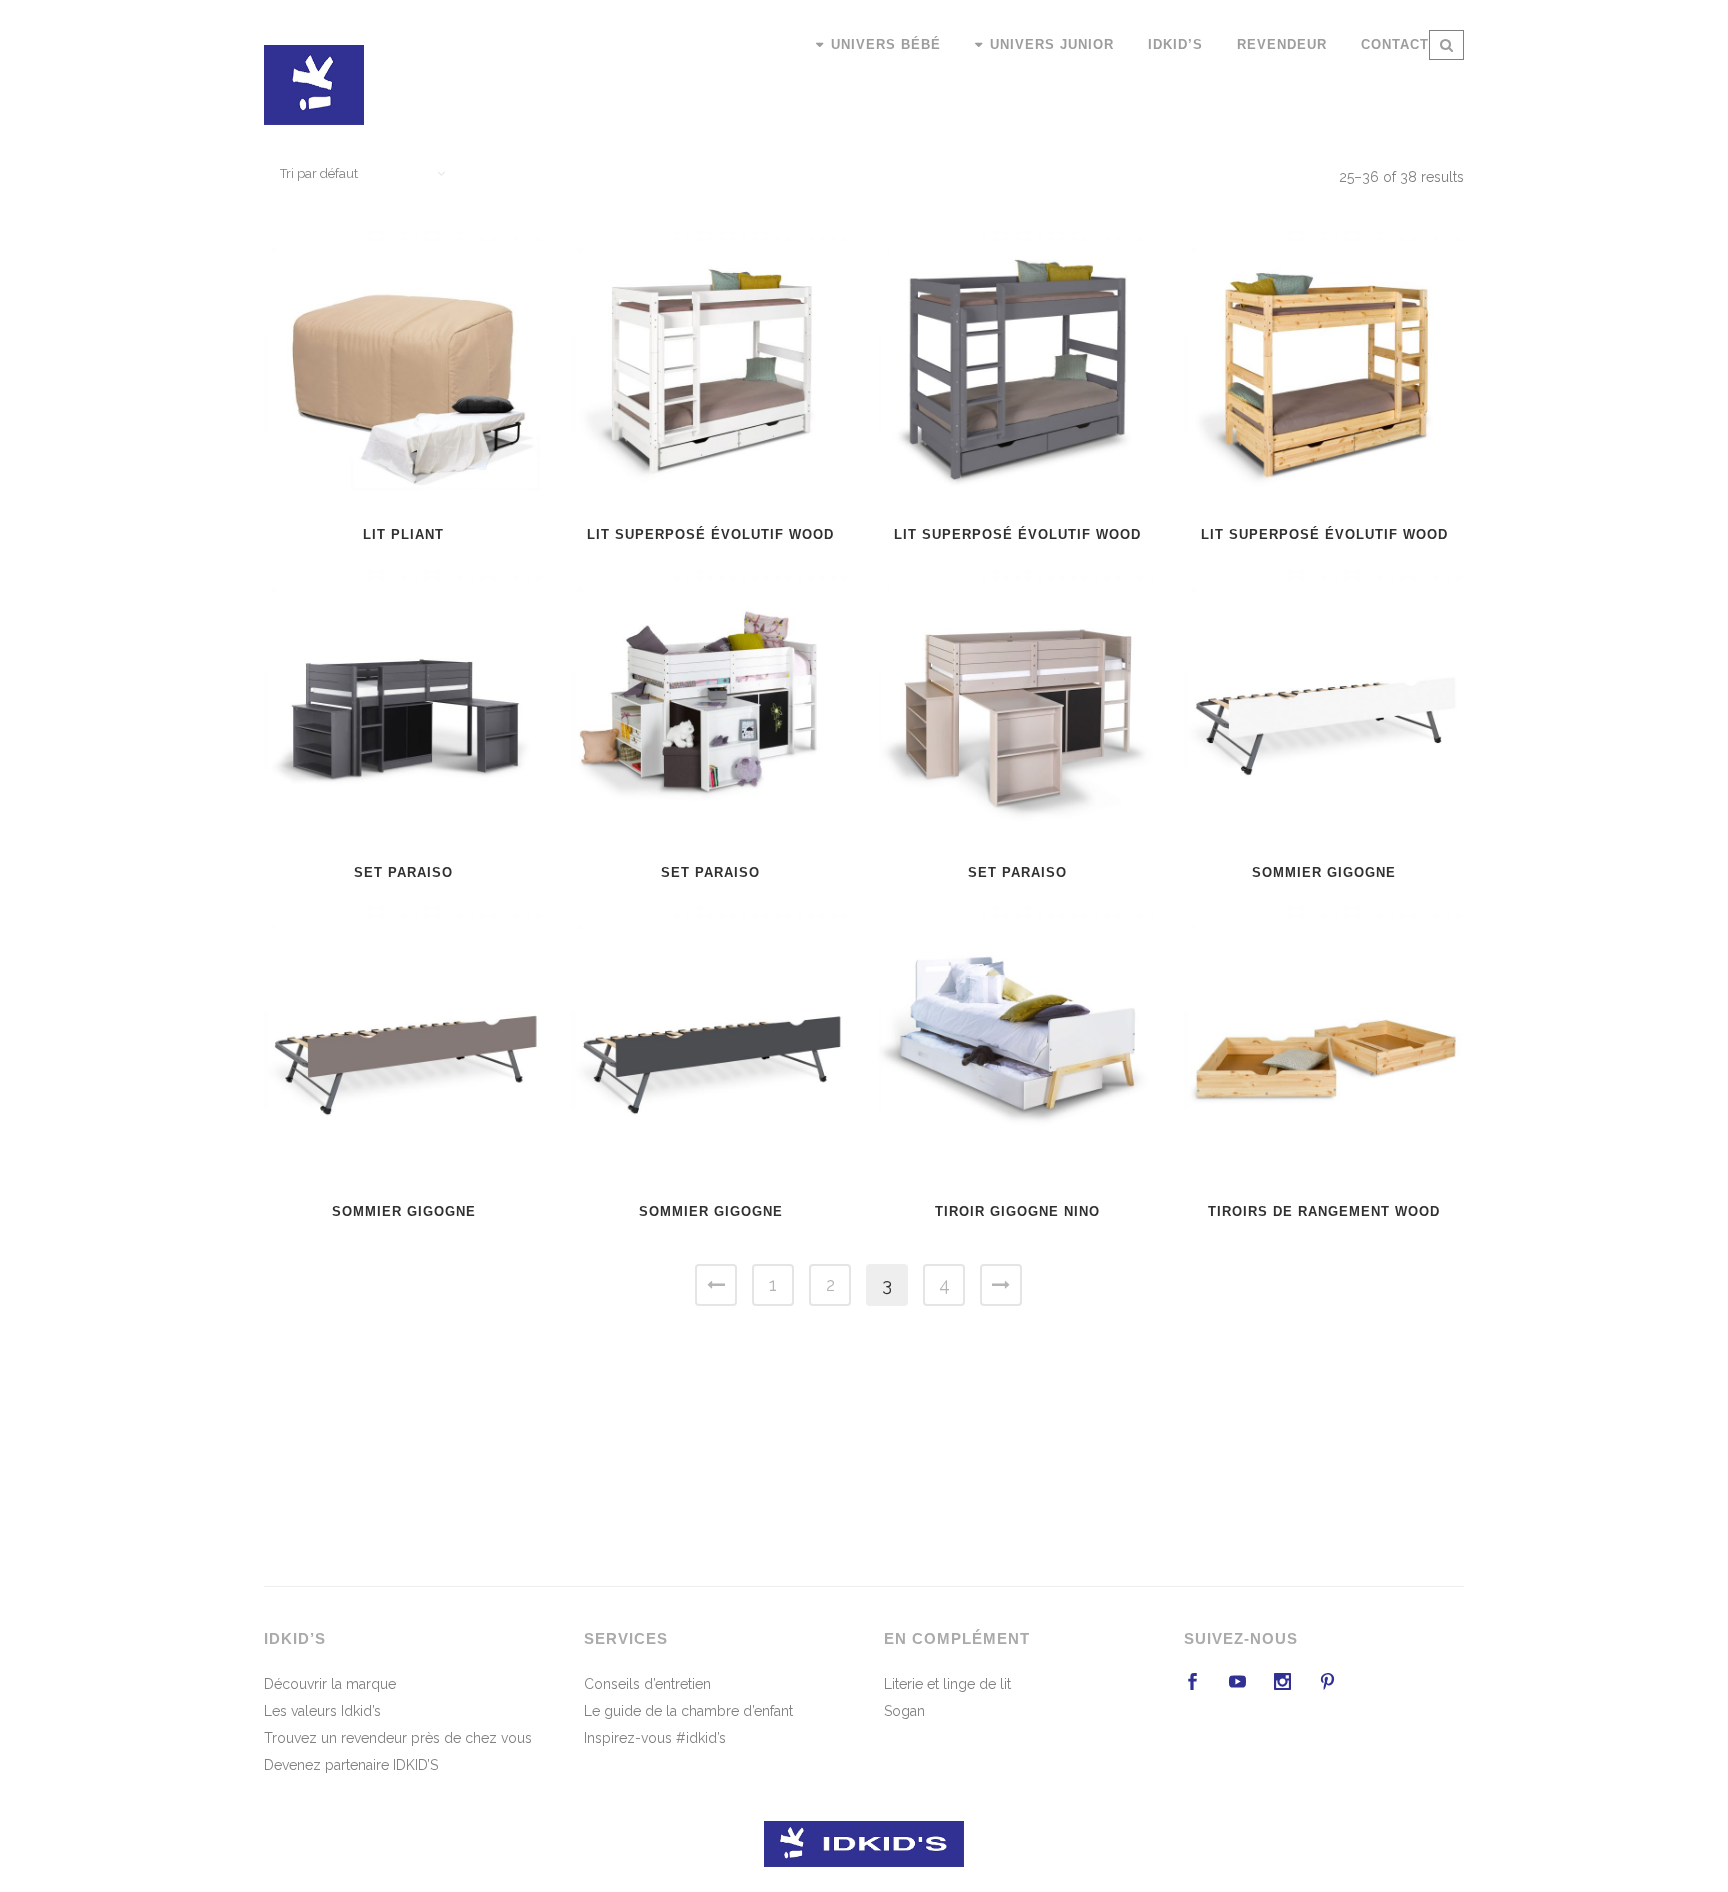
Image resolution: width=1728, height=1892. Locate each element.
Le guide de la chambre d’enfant (688, 1711)
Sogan (904, 1711)
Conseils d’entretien (647, 1684)
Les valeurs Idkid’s (322, 1711)
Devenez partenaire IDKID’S (351, 1765)
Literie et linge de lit (947, 1684)
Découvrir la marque (330, 1684)
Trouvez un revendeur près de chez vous (398, 1738)
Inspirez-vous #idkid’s (655, 1738)
